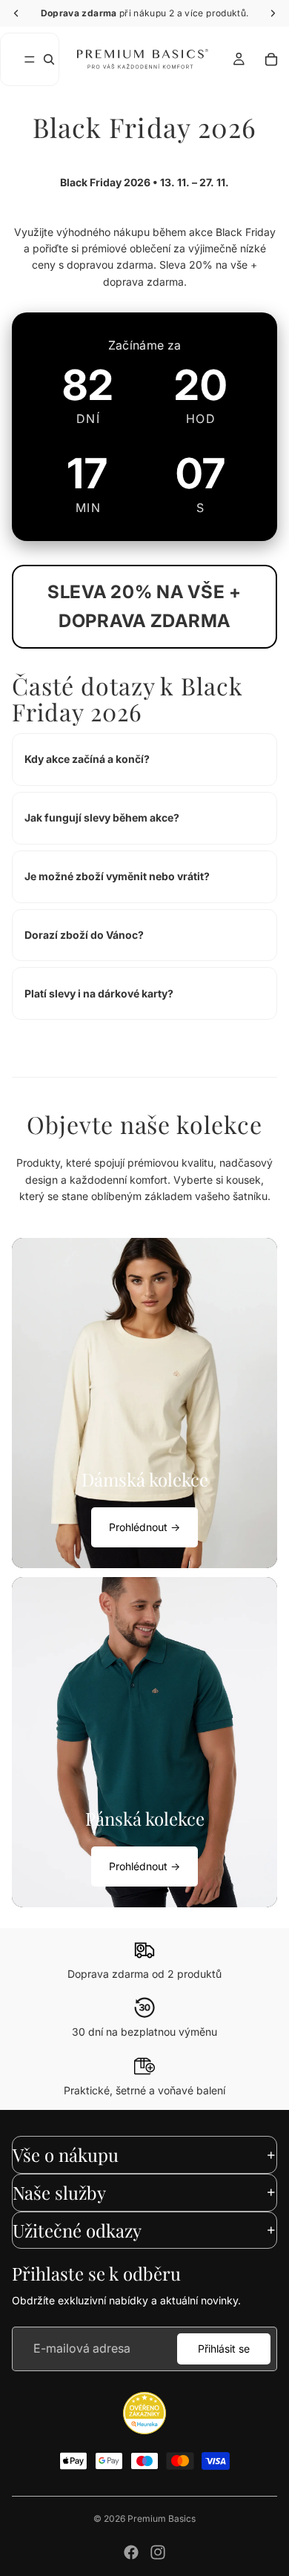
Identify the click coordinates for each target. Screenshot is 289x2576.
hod (201, 419)
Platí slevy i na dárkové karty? (99, 993)
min (88, 508)
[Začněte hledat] (49, 59)
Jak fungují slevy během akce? (102, 817)
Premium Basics (162, 2518)
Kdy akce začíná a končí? (87, 759)
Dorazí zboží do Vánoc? (84, 935)
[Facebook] (131, 2552)
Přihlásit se (224, 2349)
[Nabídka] (30, 59)
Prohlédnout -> (144, 1527)
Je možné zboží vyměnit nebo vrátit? (117, 876)
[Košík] (271, 59)
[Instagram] (158, 2552)
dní (88, 419)
